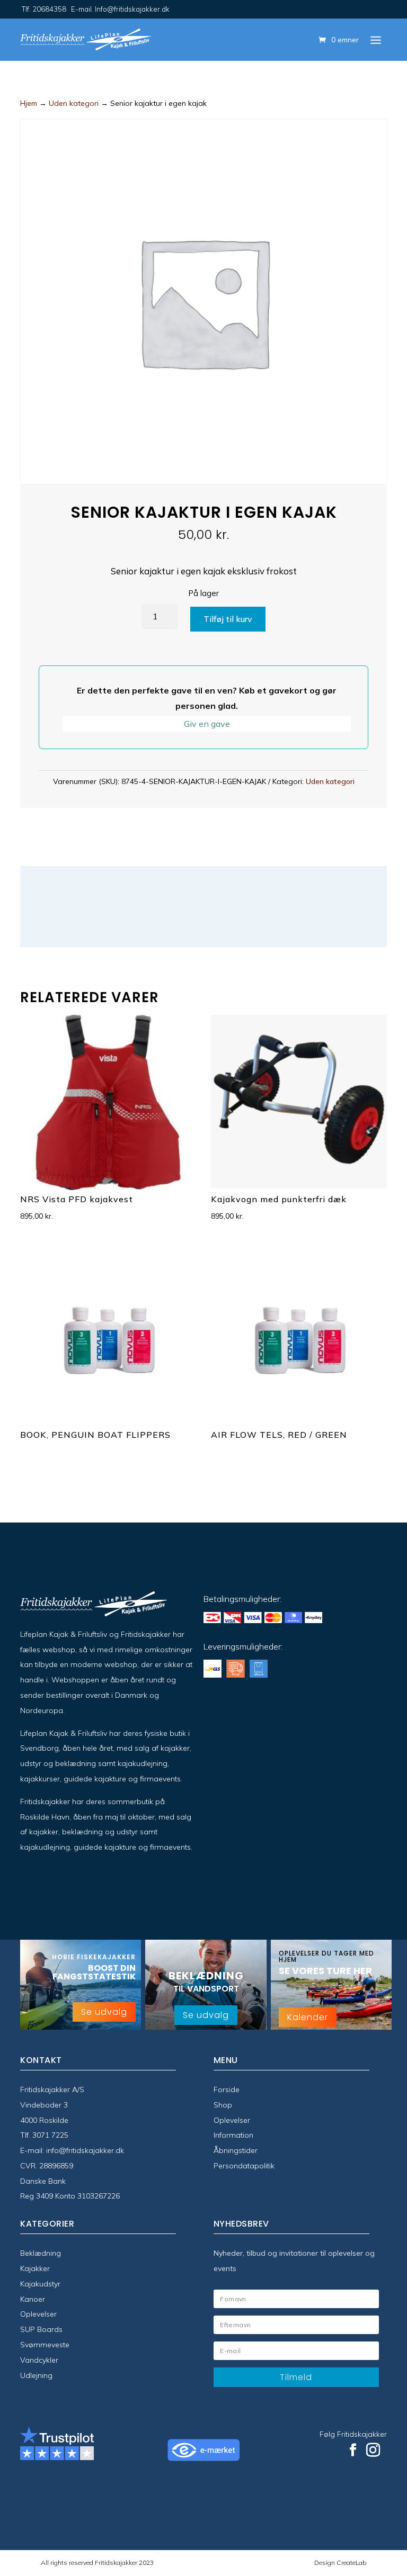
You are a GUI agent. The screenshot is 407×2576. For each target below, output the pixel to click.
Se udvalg (104, 2012)
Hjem (29, 103)
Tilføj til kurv (228, 619)
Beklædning (41, 2253)
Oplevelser (232, 2120)
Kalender (308, 2017)
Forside (227, 2089)
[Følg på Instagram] (373, 2450)
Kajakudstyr (40, 2284)
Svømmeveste (45, 2345)
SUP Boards (41, 2329)
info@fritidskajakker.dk (85, 2150)
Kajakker (35, 2268)
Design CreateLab (340, 2563)
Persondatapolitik (244, 2166)
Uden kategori (74, 103)
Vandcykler (39, 2360)
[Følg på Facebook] (353, 2450)
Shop (223, 2105)
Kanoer (33, 2299)
